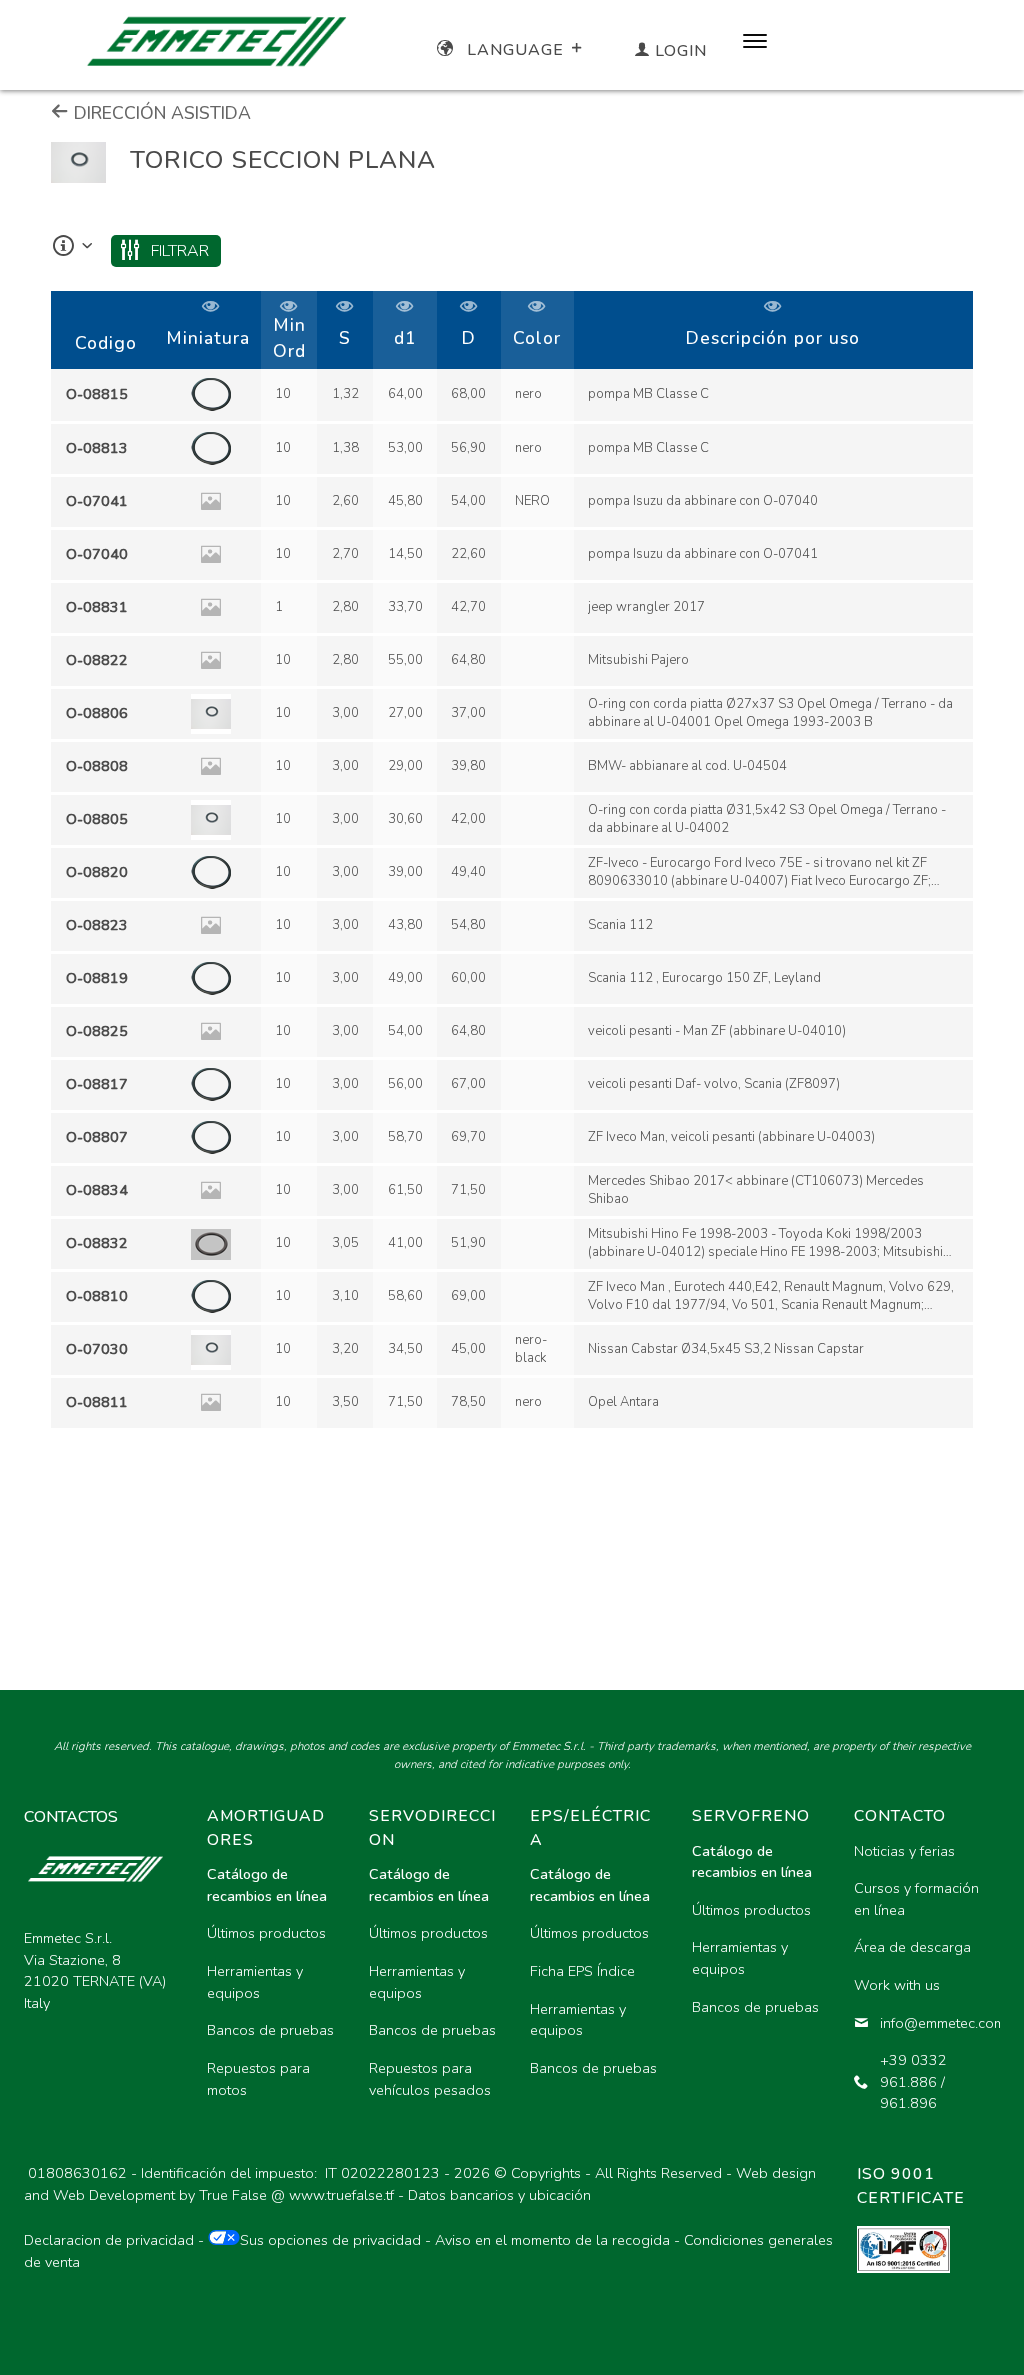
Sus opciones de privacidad (330, 2240)
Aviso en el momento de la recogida (552, 2240)
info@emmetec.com (932, 2023)
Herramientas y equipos (255, 1982)
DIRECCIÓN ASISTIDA (160, 113)
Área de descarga (912, 1947)
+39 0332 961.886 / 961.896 (913, 2081)
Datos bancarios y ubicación (499, 2195)
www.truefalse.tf (341, 2195)
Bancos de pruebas (270, 2030)
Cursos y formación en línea (916, 1899)
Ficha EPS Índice (582, 1971)
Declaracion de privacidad (109, 2240)
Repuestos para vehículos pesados (430, 2079)
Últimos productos (266, 1933)
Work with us (897, 1985)
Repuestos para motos (258, 2079)
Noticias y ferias (904, 1851)
